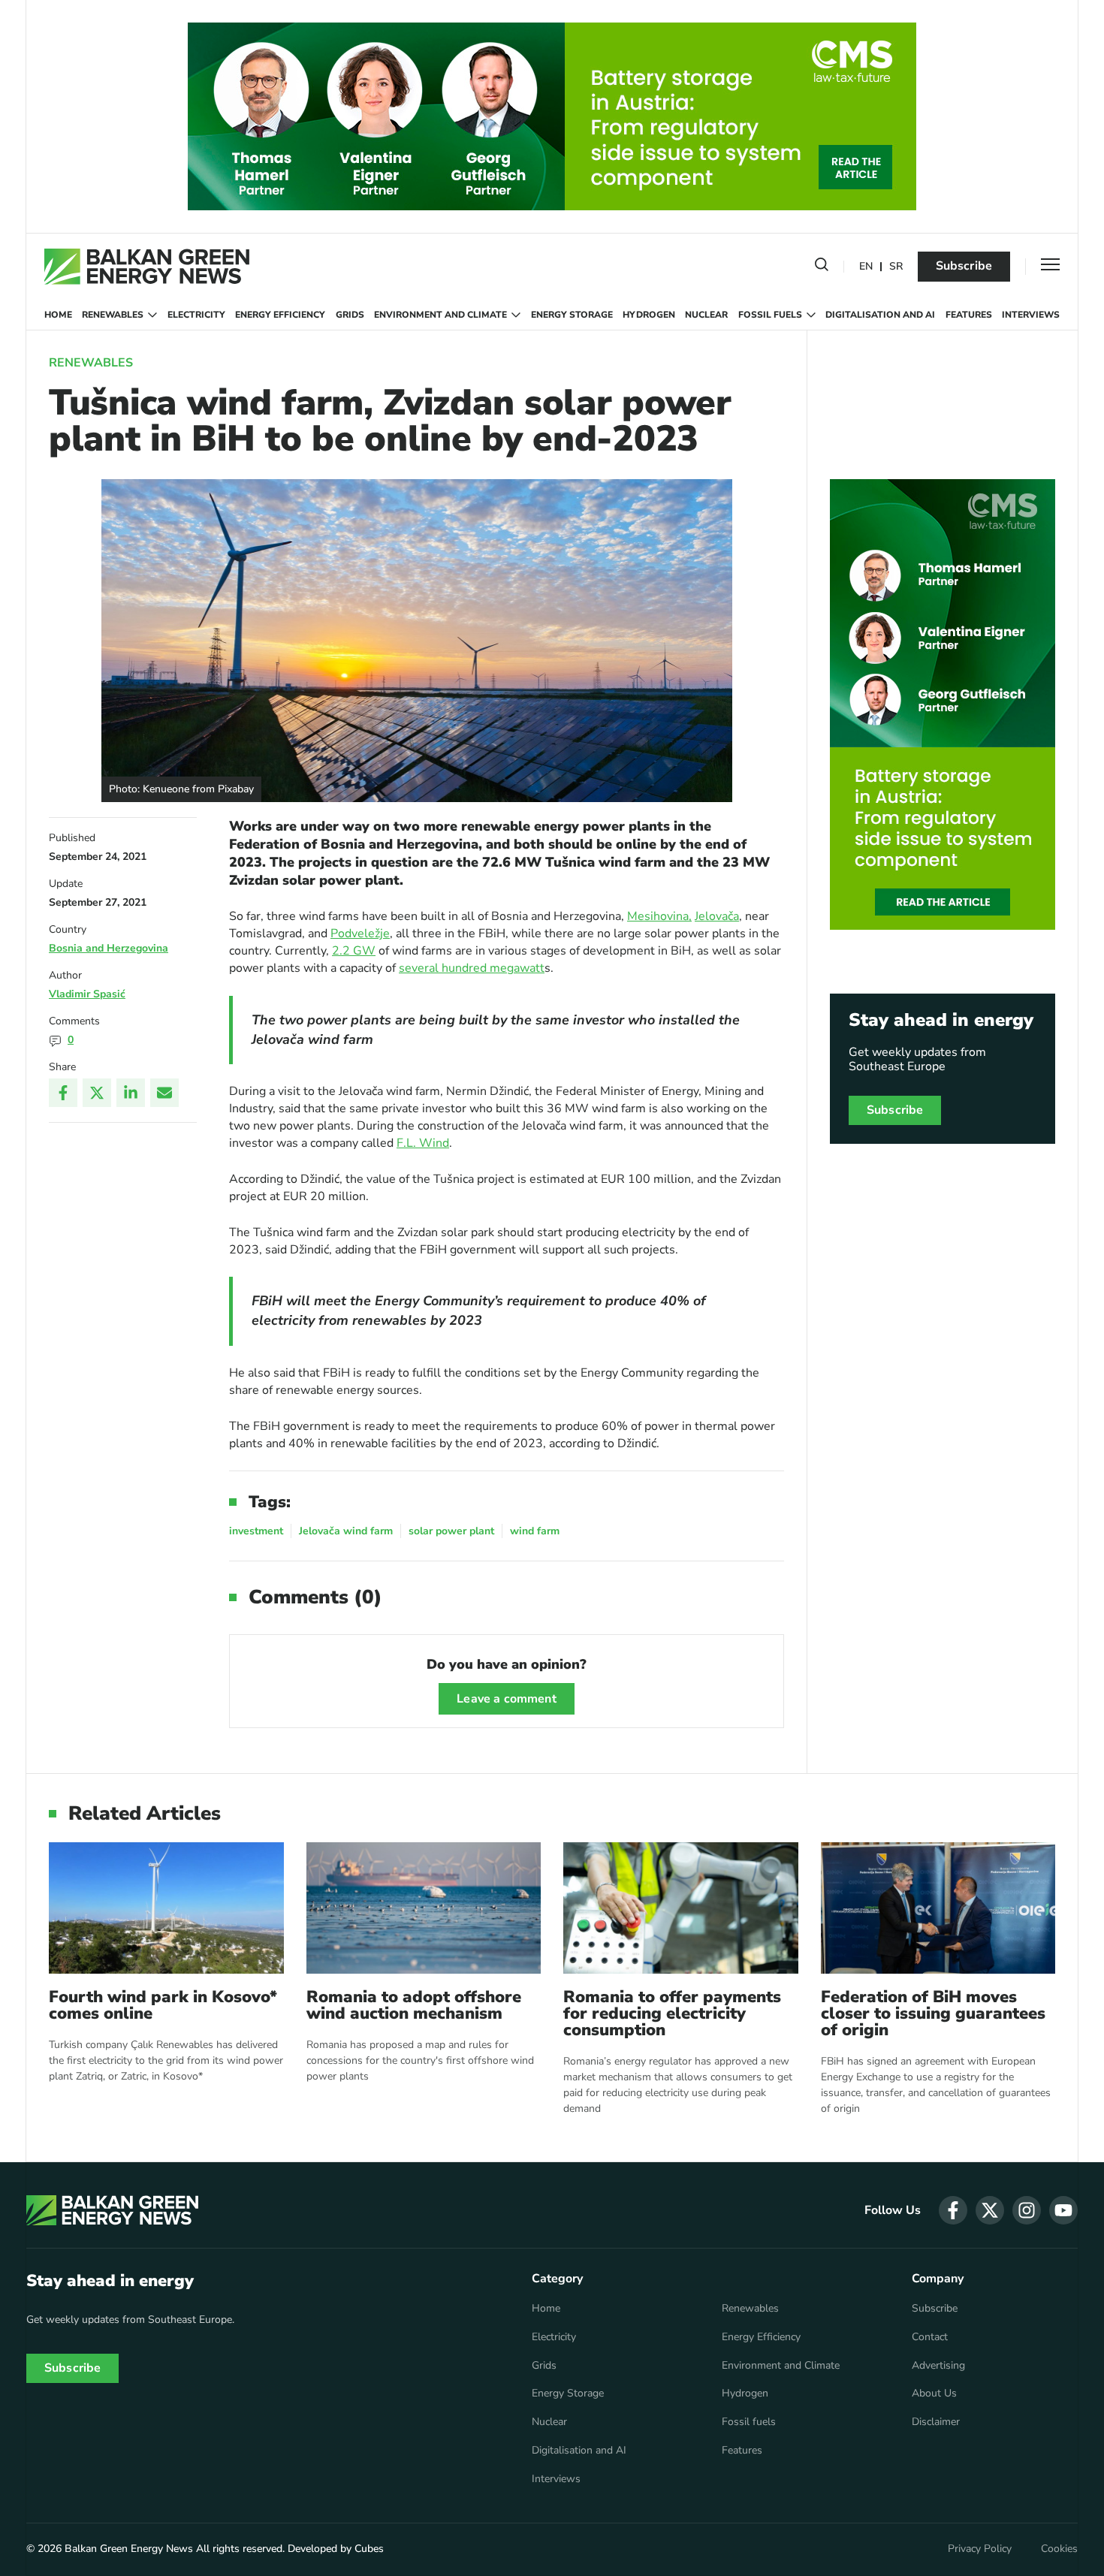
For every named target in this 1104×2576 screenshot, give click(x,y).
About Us (934, 2394)
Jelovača (717, 916)
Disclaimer (936, 2422)
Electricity (196, 315)
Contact (930, 2337)
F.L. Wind (423, 1143)
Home (58, 315)
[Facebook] (63, 1093)
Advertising (938, 2366)
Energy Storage (572, 315)
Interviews (1031, 315)
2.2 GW (354, 951)
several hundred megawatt (472, 968)
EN (866, 267)
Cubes (369, 2549)
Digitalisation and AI (880, 315)
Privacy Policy (980, 2549)
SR (896, 267)
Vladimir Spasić (87, 994)
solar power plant (451, 1531)
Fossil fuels (770, 315)
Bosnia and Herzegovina (109, 948)
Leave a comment (506, 1699)
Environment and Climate (440, 315)
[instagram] (1027, 2210)
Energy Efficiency (280, 315)
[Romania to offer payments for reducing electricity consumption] (681, 1908)
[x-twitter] (990, 2210)
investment (256, 1531)
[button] (822, 267)
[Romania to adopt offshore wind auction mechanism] (424, 1908)
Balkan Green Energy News (129, 2549)
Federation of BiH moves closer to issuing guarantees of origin (933, 2013)
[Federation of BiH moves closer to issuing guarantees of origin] (938, 1908)
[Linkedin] (131, 1093)
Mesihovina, (659, 916)
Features (969, 315)
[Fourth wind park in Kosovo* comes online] (166, 1908)
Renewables (113, 315)
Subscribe (964, 266)
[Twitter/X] (97, 1093)
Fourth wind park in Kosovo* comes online (163, 2005)
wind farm (535, 1531)
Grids (350, 315)
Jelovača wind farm (346, 1531)
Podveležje (360, 934)
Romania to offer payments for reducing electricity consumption (672, 2013)
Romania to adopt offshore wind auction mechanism (414, 2005)
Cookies (1059, 2549)
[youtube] (1063, 2210)
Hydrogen (649, 315)
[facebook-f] (953, 2210)
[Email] (164, 1093)
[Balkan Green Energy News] (147, 267)
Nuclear (706, 315)
